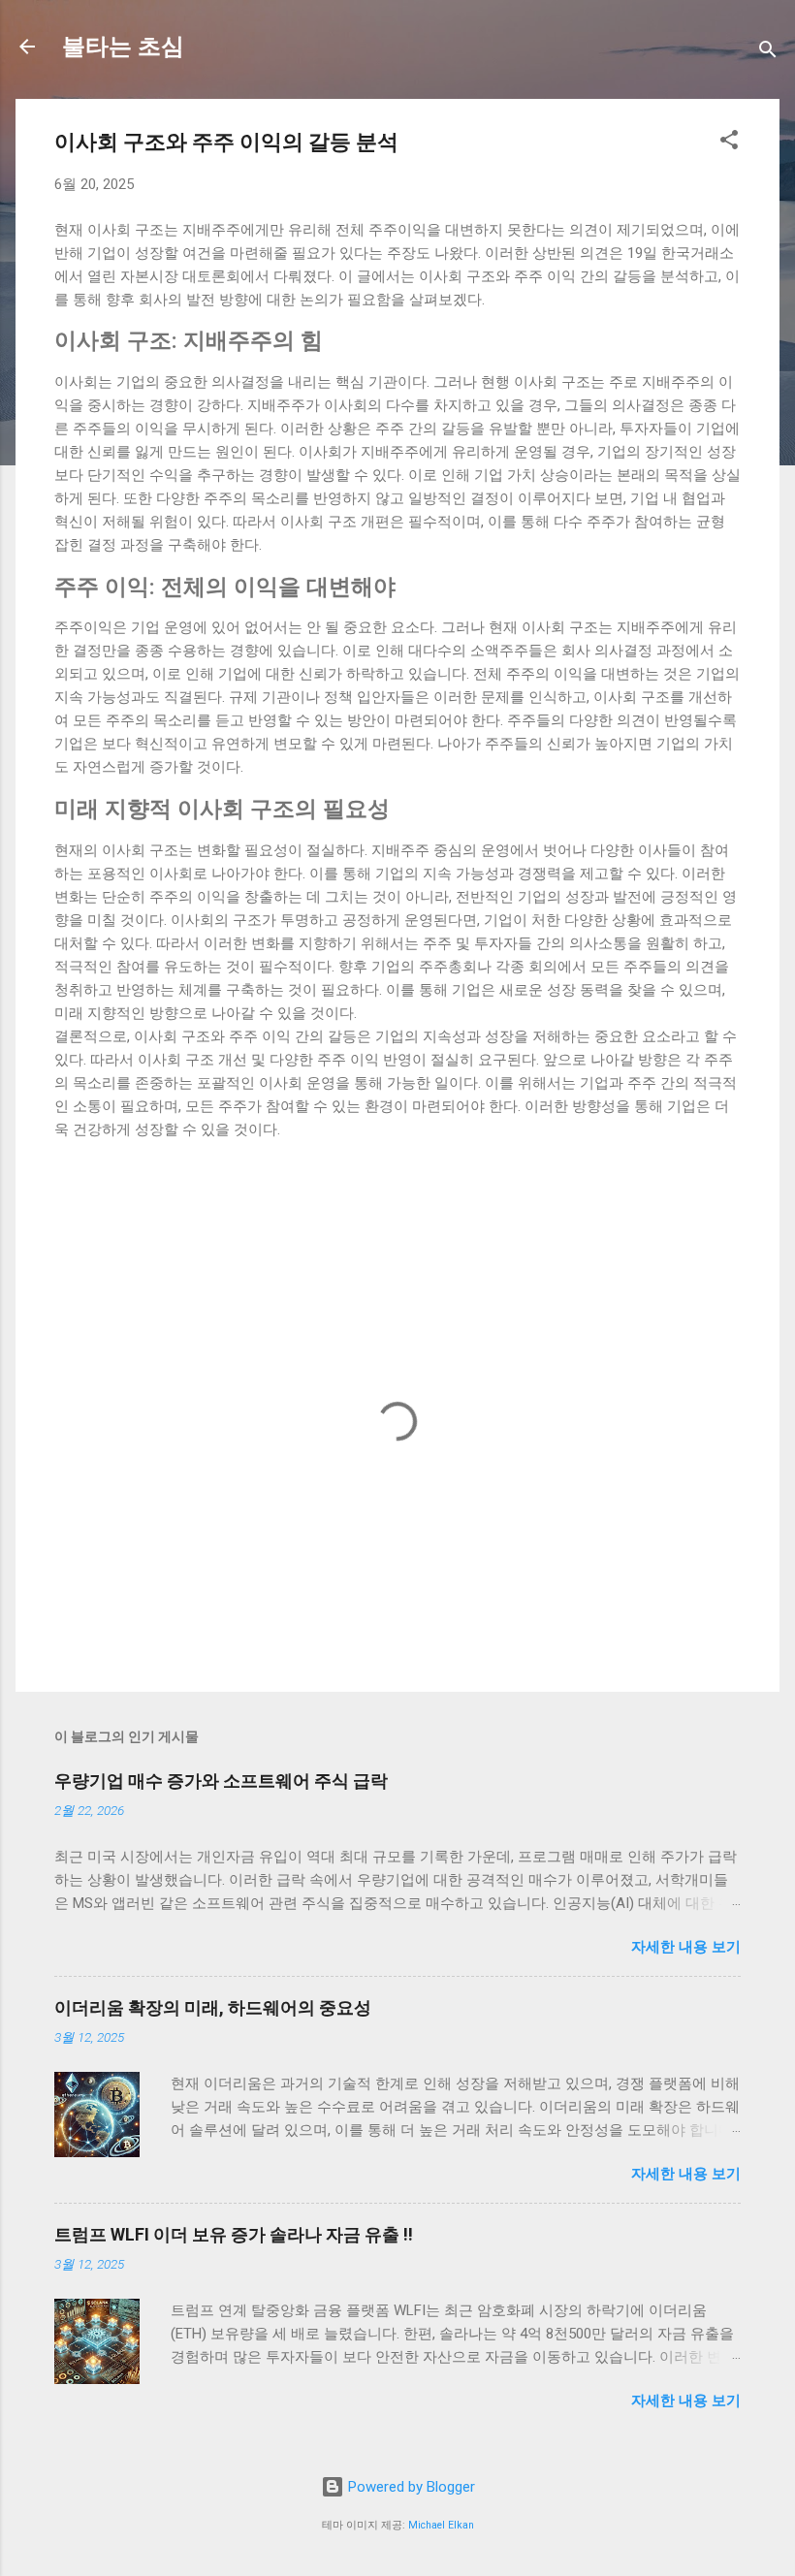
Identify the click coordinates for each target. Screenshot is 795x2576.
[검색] (768, 53)
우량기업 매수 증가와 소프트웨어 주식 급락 (221, 1781)
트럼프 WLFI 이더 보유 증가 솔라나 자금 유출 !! (234, 2234)
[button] (729, 143)
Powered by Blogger (410, 2487)
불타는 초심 (123, 47)
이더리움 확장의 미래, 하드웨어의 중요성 (213, 2007)
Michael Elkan (441, 2525)
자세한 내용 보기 (686, 1947)
